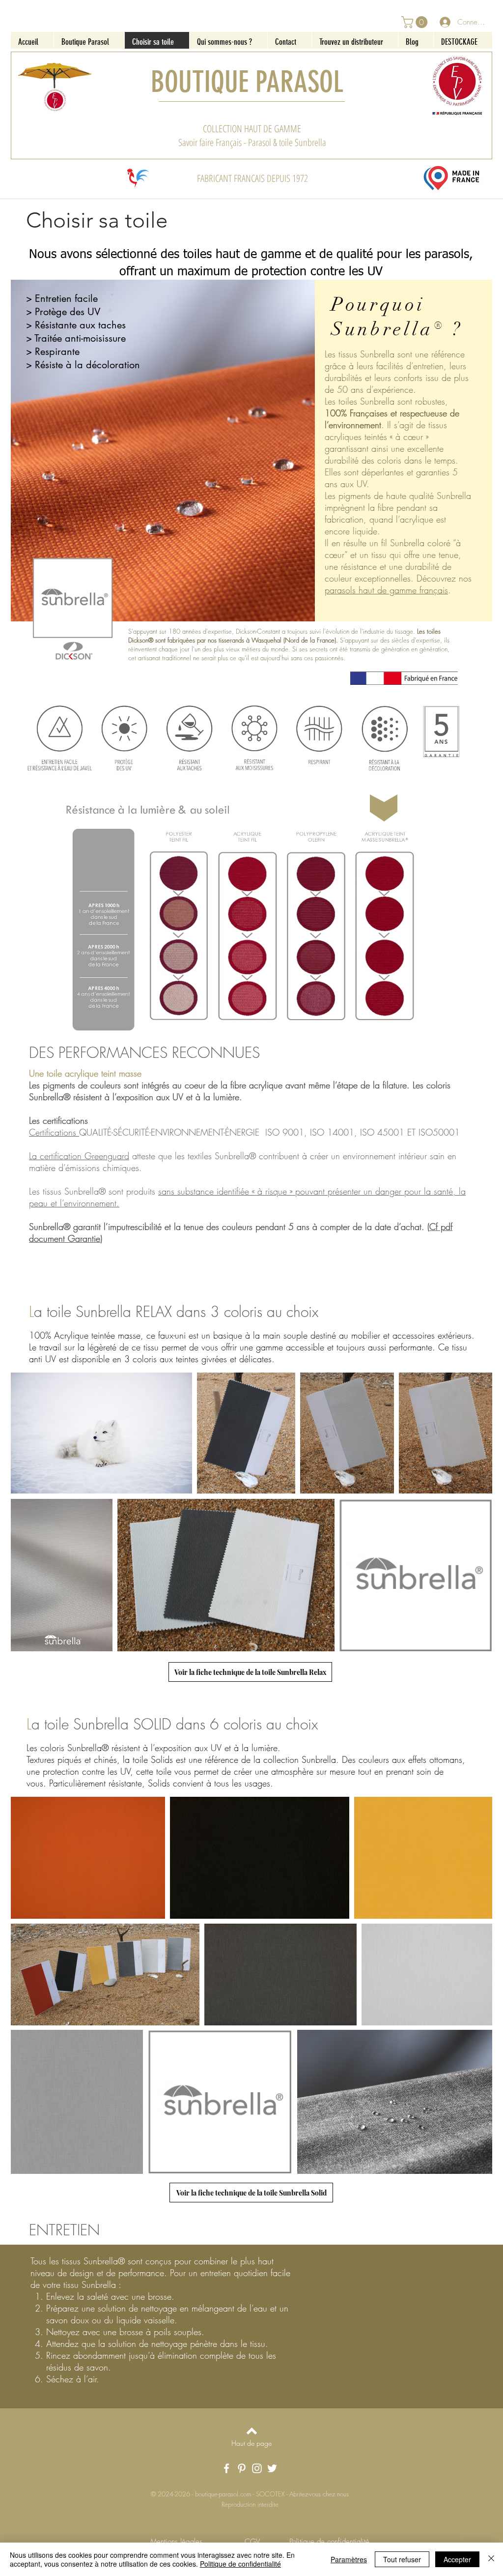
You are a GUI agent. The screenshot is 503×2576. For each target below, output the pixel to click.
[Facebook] (226, 2468)
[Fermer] (491, 2559)
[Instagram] (257, 2468)
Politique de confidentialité (240, 2564)
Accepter (457, 2559)
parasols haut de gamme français (386, 590)
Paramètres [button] (349, 2559)
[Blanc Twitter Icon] (272, 2468)
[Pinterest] (242, 2468)
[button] (416, 22)
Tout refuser (402, 2559)
